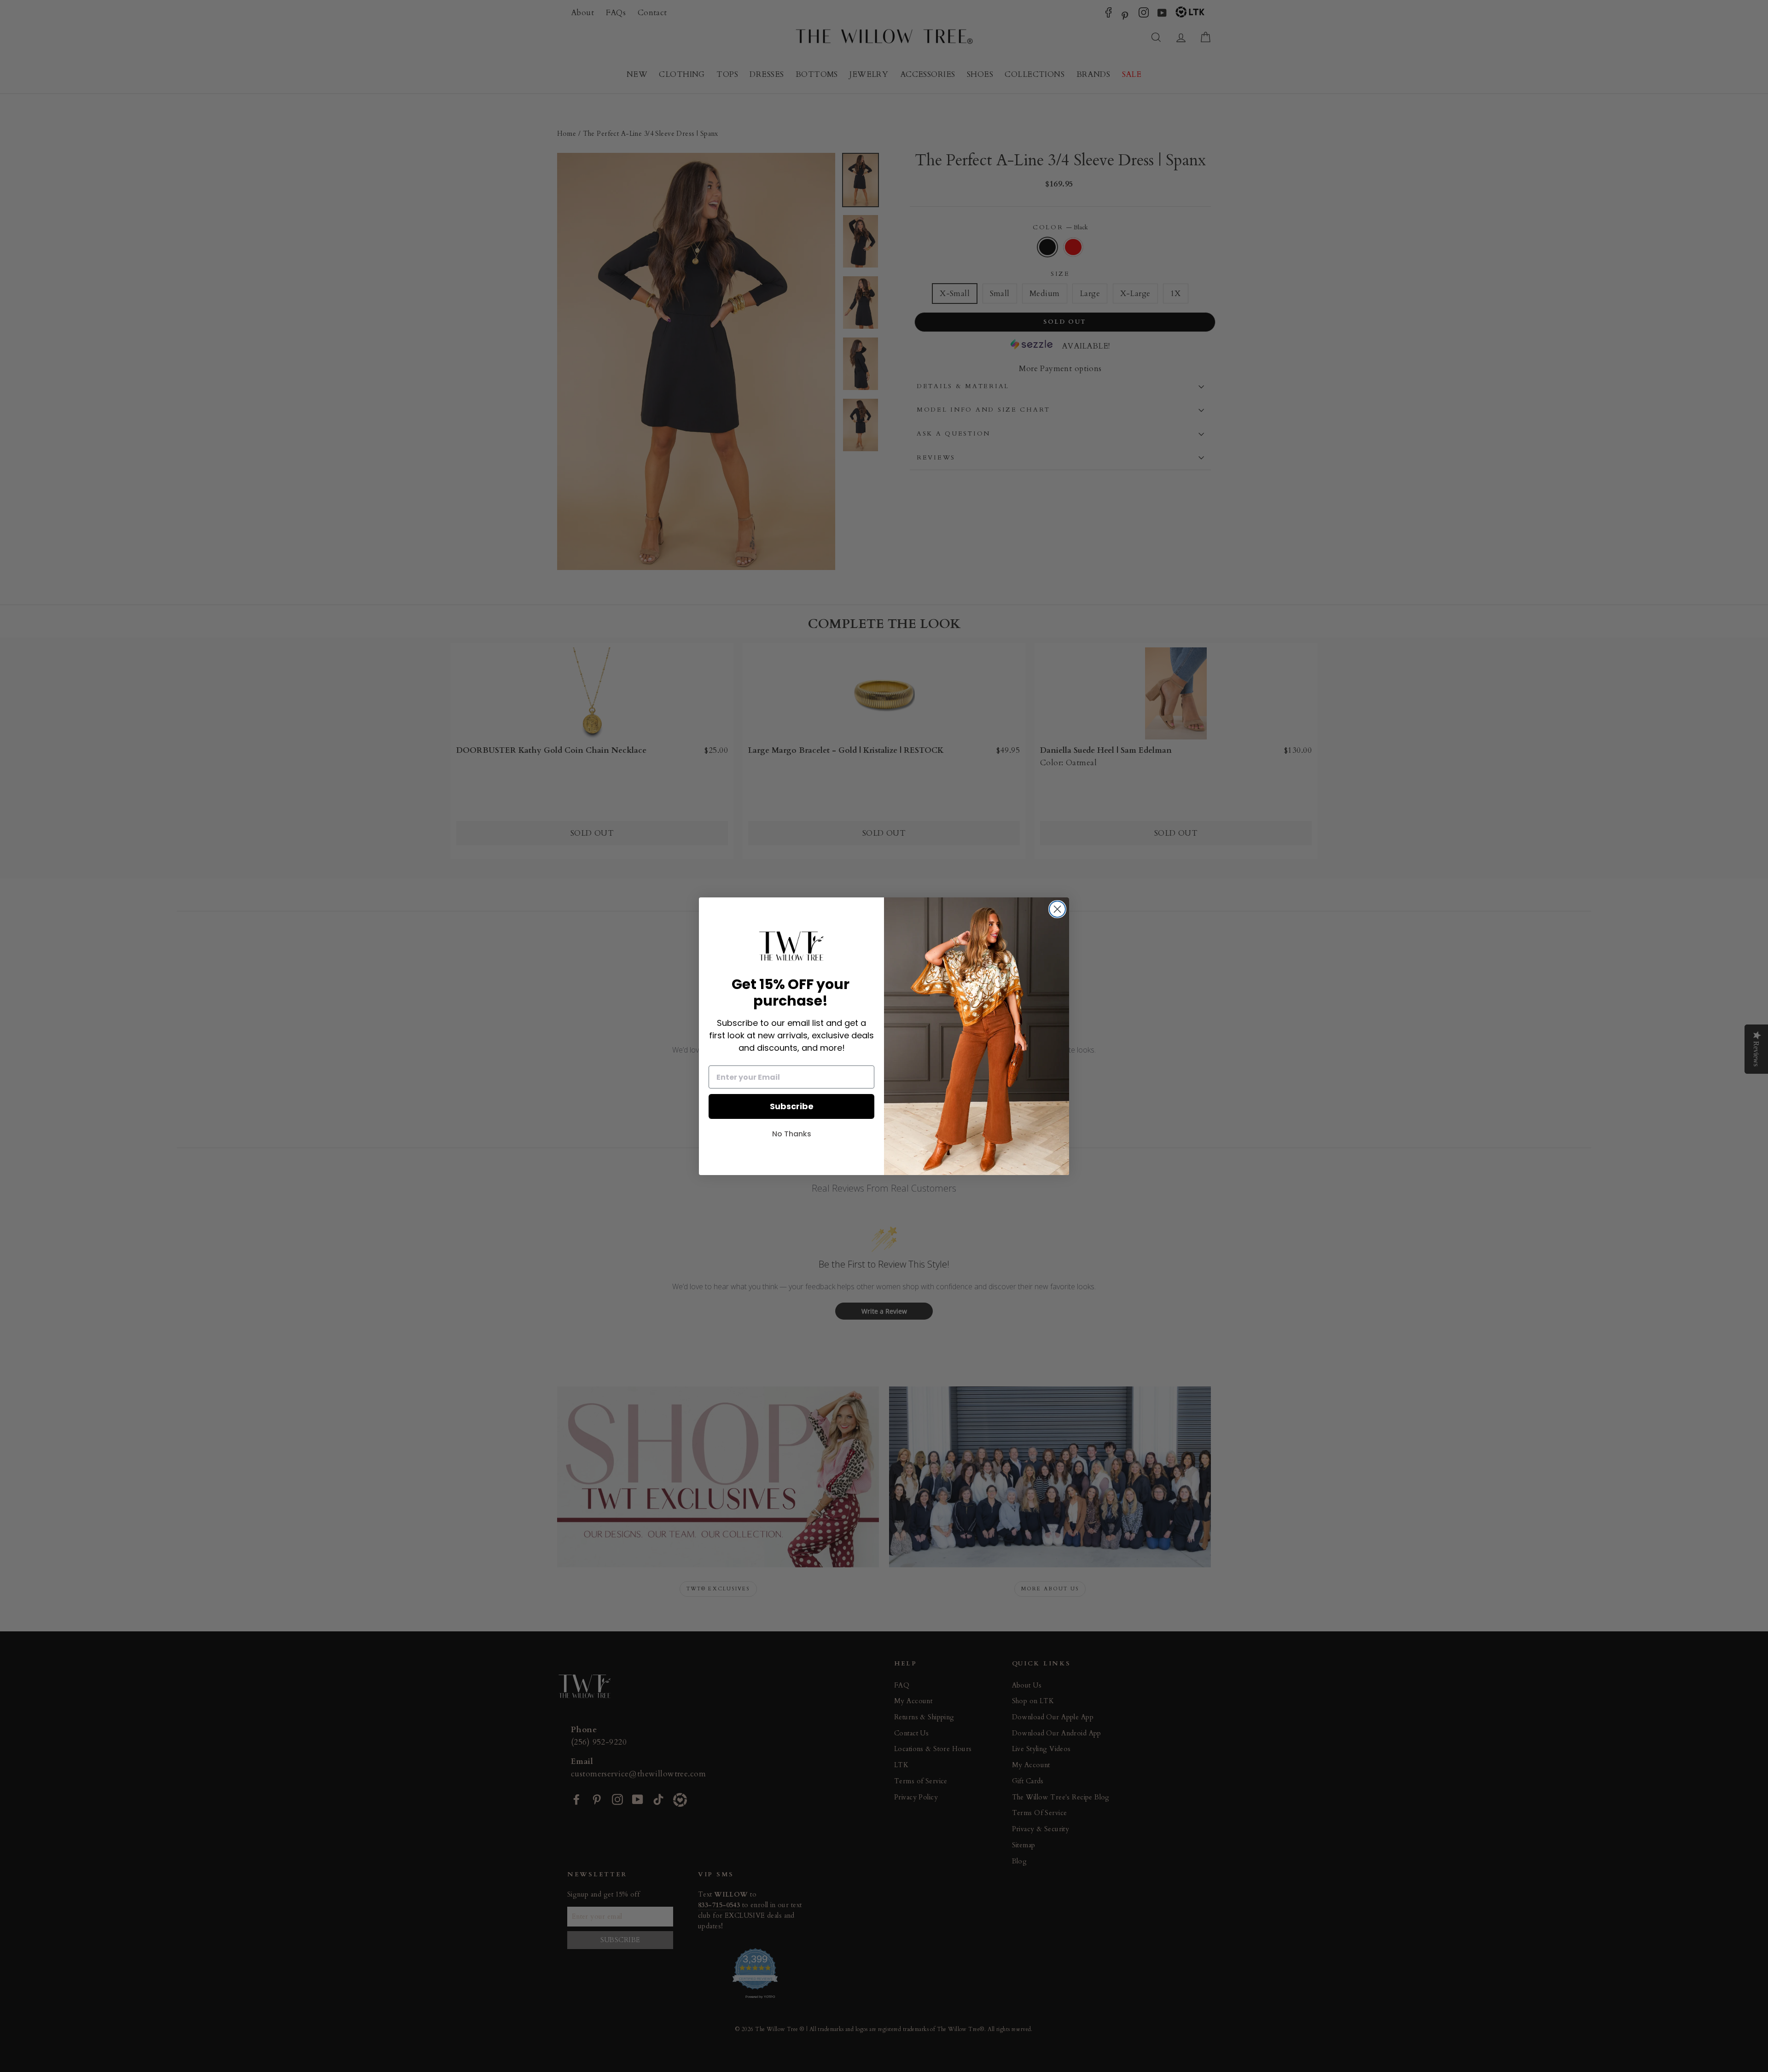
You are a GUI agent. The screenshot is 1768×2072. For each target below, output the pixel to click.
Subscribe (792, 1106)
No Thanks (792, 1134)
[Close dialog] (1057, 909)
